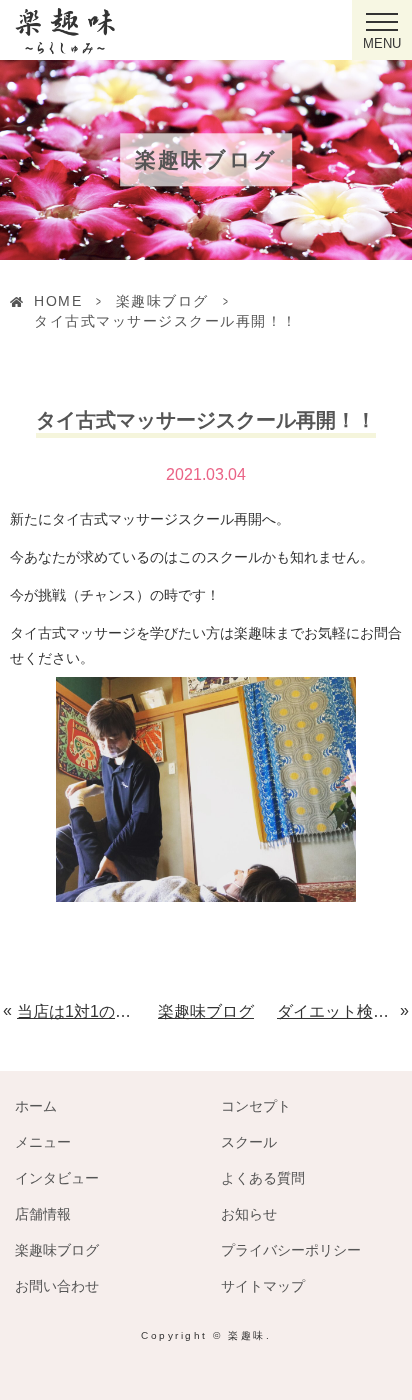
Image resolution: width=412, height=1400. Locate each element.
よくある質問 (263, 1178)
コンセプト (256, 1106)
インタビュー (57, 1178)
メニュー (43, 1142)
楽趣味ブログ (162, 301)
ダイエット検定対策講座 (339, 1011)
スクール (249, 1142)
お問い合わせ (57, 1286)
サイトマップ (263, 1286)
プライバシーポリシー (291, 1250)
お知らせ (249, 1214)
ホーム (36, 1106)
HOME (58, 301)
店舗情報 (43, 1214)
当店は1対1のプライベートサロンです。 (76, 1011)
